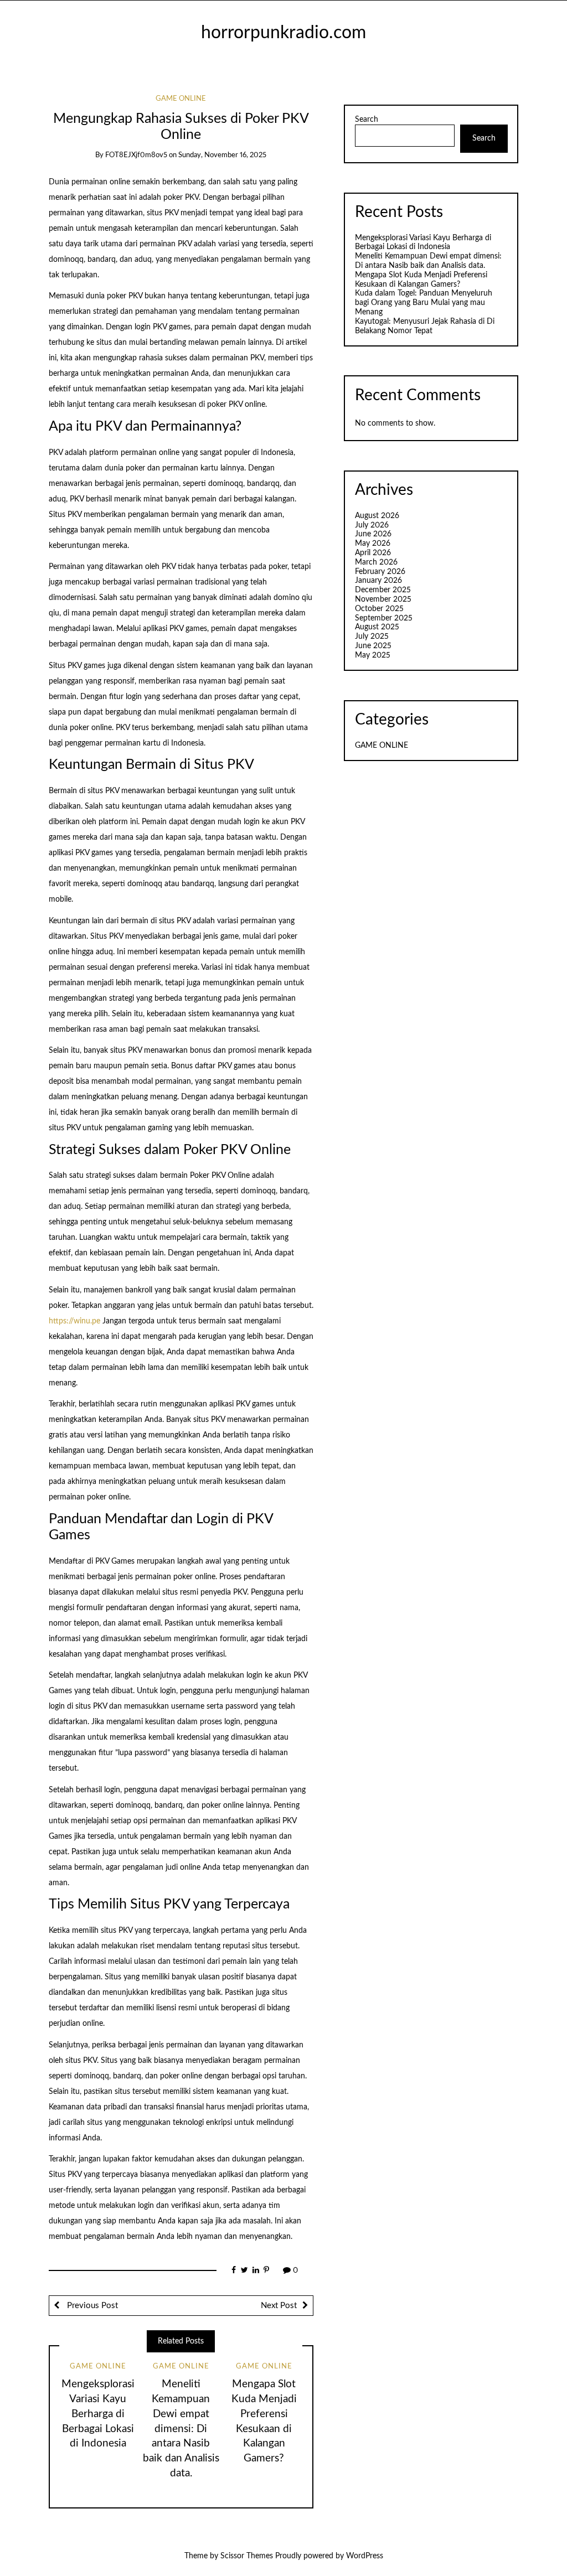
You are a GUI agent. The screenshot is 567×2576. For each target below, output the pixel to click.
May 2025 (373, 655)
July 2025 (372, 637)
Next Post (279, 2306)
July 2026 (372, 525)
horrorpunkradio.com (283, 33)
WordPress (365, 2556)
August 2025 (377, 627)
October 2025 (379, 609)
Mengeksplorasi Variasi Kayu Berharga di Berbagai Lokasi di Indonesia (98, 2414)
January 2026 (378, 581)
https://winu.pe (74, 1321)
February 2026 (380, 572)
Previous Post (91, 2306)
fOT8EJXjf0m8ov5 (136, 155)
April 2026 (373, 553)
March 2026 (376, 562)
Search (367, 120)
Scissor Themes (247, 2556)
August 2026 (377, 516)
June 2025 (373, 646)
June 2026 (373, 534)
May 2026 (373, 544)
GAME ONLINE (181, 99)
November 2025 (383, 599)
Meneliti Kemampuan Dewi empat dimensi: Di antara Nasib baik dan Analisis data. (181, 2429)
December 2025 (383, 590)
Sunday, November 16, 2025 (222, 155)
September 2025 (384, 618)
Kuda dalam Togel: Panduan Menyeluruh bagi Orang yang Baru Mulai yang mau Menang (424, 303)
